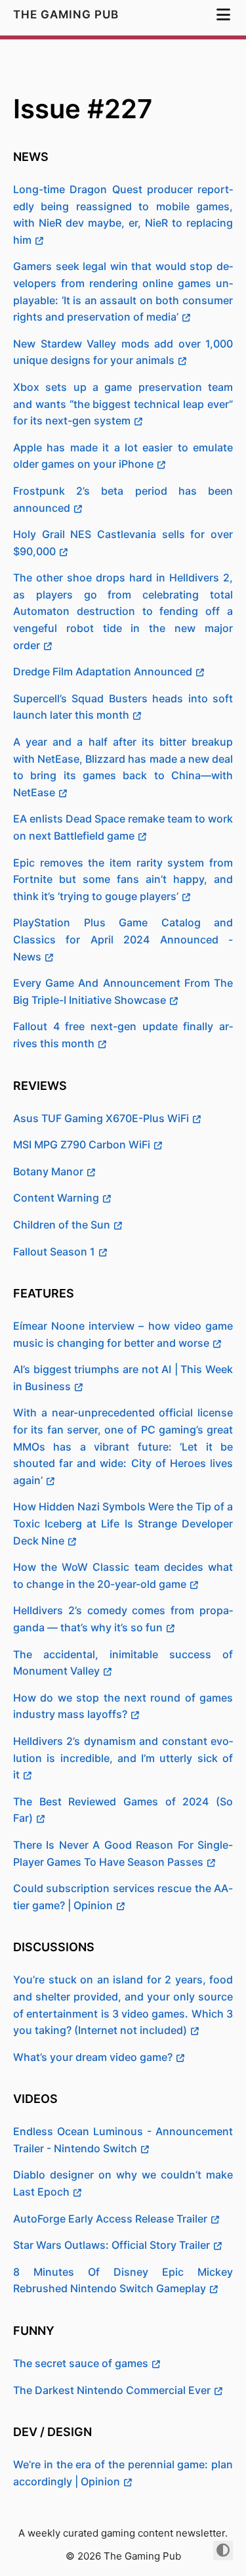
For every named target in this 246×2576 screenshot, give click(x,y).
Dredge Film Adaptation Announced (103, 671)
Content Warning (56, 1198)
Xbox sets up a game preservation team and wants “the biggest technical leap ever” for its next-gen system (123, 404)
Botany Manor (48, 1171)
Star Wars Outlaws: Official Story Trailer (112, 2245)
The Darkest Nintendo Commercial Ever (112, 2390)
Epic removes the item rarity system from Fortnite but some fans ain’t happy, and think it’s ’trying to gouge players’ (123, 879)
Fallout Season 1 (54, 1252)
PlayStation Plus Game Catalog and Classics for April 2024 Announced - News (123, 939)
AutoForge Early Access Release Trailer (110, 2219)
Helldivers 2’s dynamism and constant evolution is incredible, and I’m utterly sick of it (123, 1758)
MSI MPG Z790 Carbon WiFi (82, 1144)
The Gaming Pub (68, 14)
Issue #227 (83, 109)
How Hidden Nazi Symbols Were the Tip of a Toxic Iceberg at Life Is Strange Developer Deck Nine (123, 1523)
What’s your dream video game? (93, 2057)
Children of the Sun (62, 1225)
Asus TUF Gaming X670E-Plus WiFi (101, 1118)
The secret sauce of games (81, 2363)
